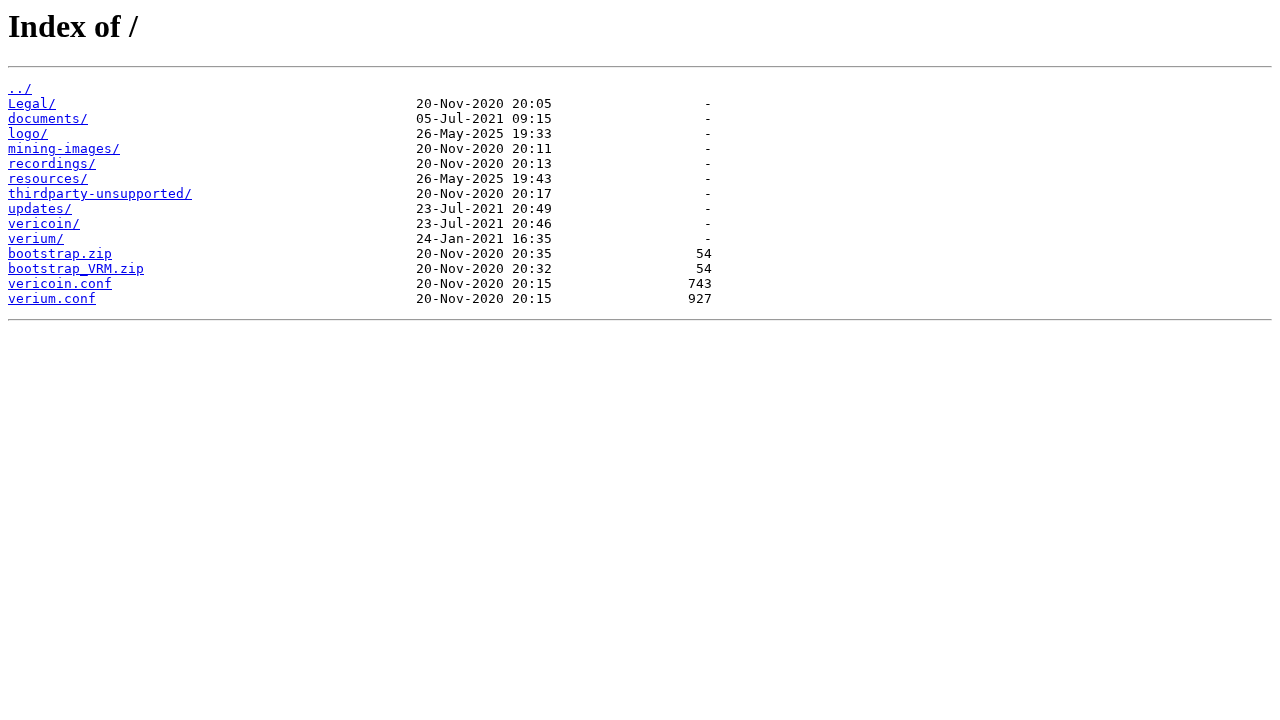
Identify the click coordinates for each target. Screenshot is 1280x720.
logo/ (28, 133)
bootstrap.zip (60, 253)
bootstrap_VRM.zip (76, 268)
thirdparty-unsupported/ (100, 193)
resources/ (48, 178)
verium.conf (52, 298)
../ (20, 88)
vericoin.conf (60, 283)
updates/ (40, 208)
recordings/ (52, 163)
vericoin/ (44, 223)
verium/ (36, 238)
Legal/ (32, 103)
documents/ (48, 118)
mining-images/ (64, 148)
